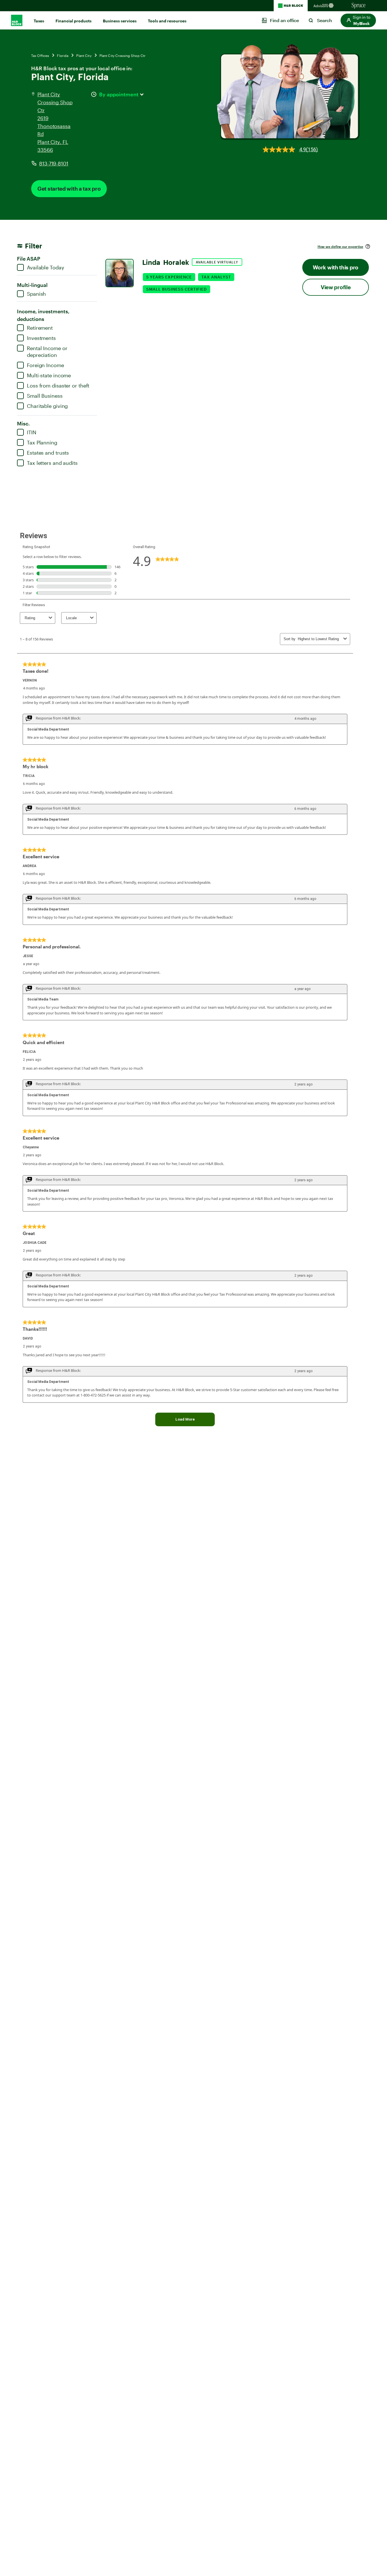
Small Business (45, 396)
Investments (41, 338)
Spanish (36, 294)
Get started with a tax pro (69, 189)
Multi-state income (49, 375)
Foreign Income (45, 365)
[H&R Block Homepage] (291, 6)
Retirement (40, 328)
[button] (358, 20)
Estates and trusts (48, 453)
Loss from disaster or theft (58, 386)
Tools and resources (167, 21)
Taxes (39, 21)
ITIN (32, 432)
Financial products (74, 21)
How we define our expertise (340, 246)
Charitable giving (47, 406)
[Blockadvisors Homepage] (325, 6)
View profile (336, 287)
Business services (120, 21)
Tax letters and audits (52, 463)
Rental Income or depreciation (47, 352)
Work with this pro (336, 267)
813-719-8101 (54, 163)
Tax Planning (42, 442)
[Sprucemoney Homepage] (359, 6)
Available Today (46, 267)
